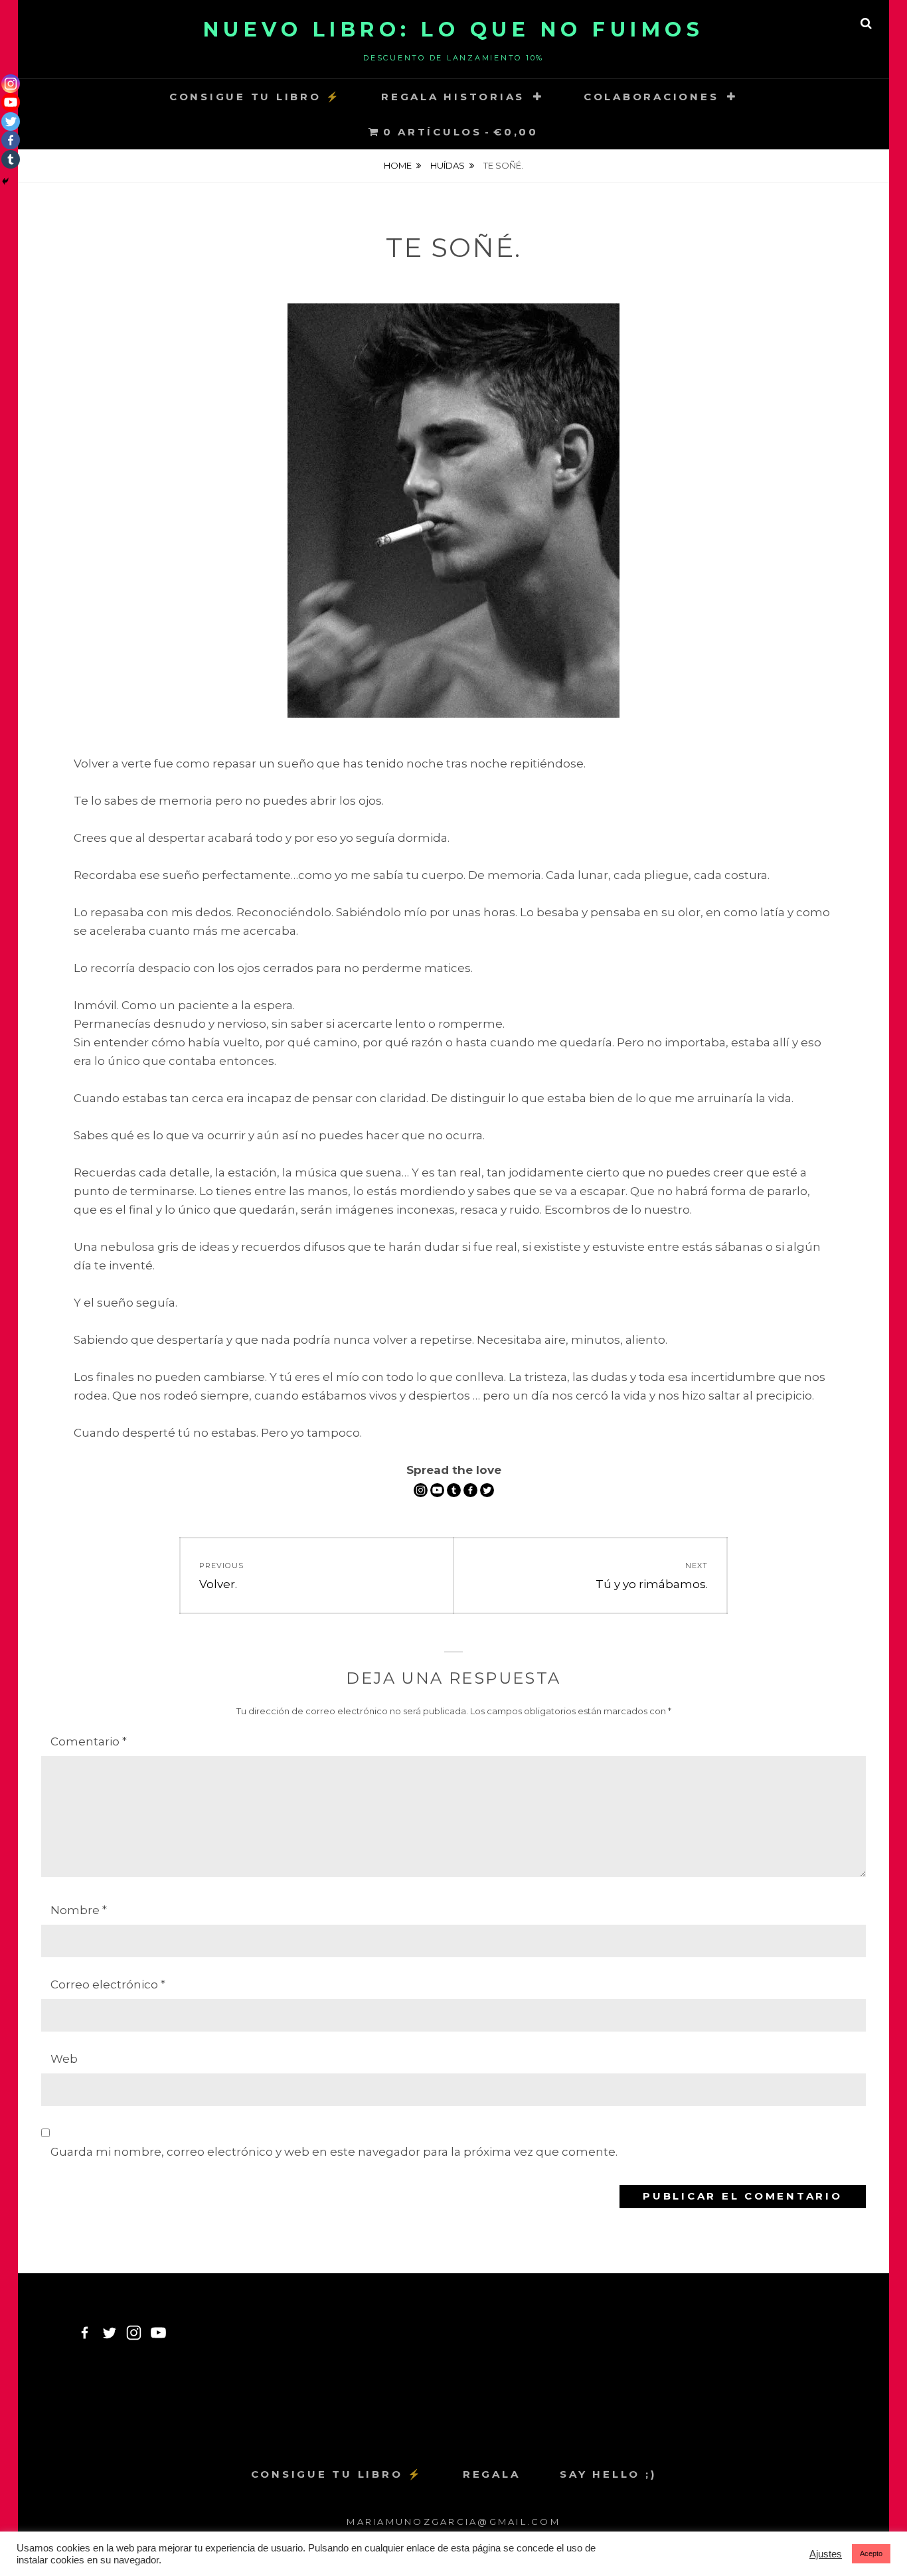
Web (64, 2059)
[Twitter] (487, 1490)
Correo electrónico (108, 1984)
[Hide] (5, 181)
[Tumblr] (454, 1490)
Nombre (79, 1910)
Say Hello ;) (608, 2474)
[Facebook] (470, 1490)
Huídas (448, 165)
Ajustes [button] (826, 2554)
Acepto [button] (871, 2553)
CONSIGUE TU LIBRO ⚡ (255, 97)
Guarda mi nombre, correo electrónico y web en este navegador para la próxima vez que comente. (334, 2152)
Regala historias (453, 97)
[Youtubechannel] (158, 2333)
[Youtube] (437, 1490)
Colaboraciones (651, 97)
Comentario (89, 1741)
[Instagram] (421, 1490)
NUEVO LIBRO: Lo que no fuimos (454, 30)
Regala (492, 2474)
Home (398, 165)
